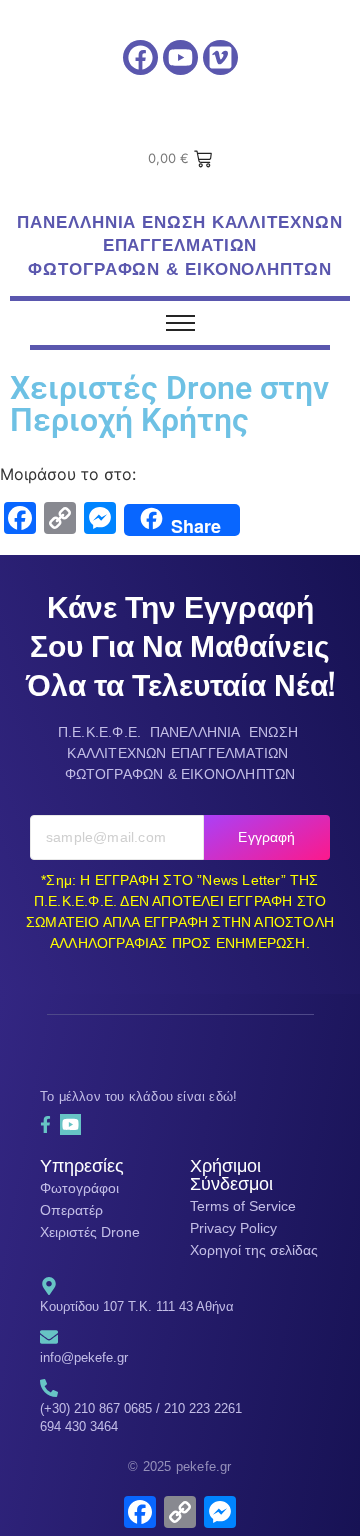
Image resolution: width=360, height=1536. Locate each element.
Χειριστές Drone (90, 1232)
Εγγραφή (266, 837)
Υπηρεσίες (82, 1164)
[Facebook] (140, 57)
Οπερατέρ (71, 1210)
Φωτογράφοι (79, 1188)
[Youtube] (180, 57)
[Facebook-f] (45, 1124)
